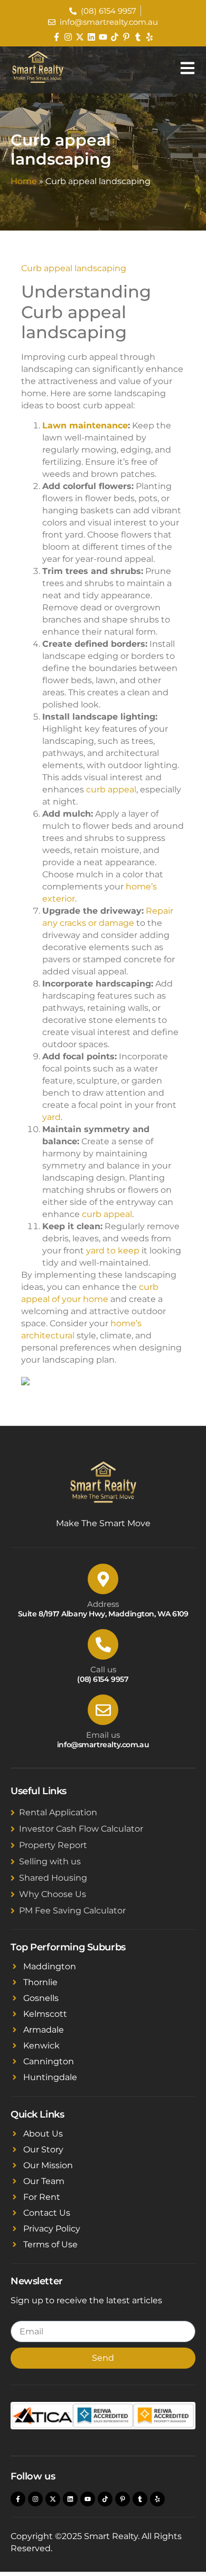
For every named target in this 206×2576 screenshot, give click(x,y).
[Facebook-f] (57, 37)
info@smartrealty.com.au (103, 1745)
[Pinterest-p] (126, 37)
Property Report (53, 1845)
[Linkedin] (91, 37)
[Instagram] (68, 37)
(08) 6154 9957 (103, 1679)
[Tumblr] (138, 37)
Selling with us (50, 1861)
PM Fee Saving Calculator (72, 1911)
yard (51, 1117)
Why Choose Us (53, 1894)
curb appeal (111, 789)
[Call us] (103, 1644)
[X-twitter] (80, 37)
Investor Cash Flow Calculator (81, 1829)
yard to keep (113, 1251)
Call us (103, 1669)
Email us (103, 1735)
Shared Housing (53, 1878)
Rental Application (58, 1812)
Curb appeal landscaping (74, 268)
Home (24, 181)
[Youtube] (103, 37)
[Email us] (103, 1710)
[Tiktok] (115, 37)
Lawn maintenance (85, 425)
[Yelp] (149, 37)
